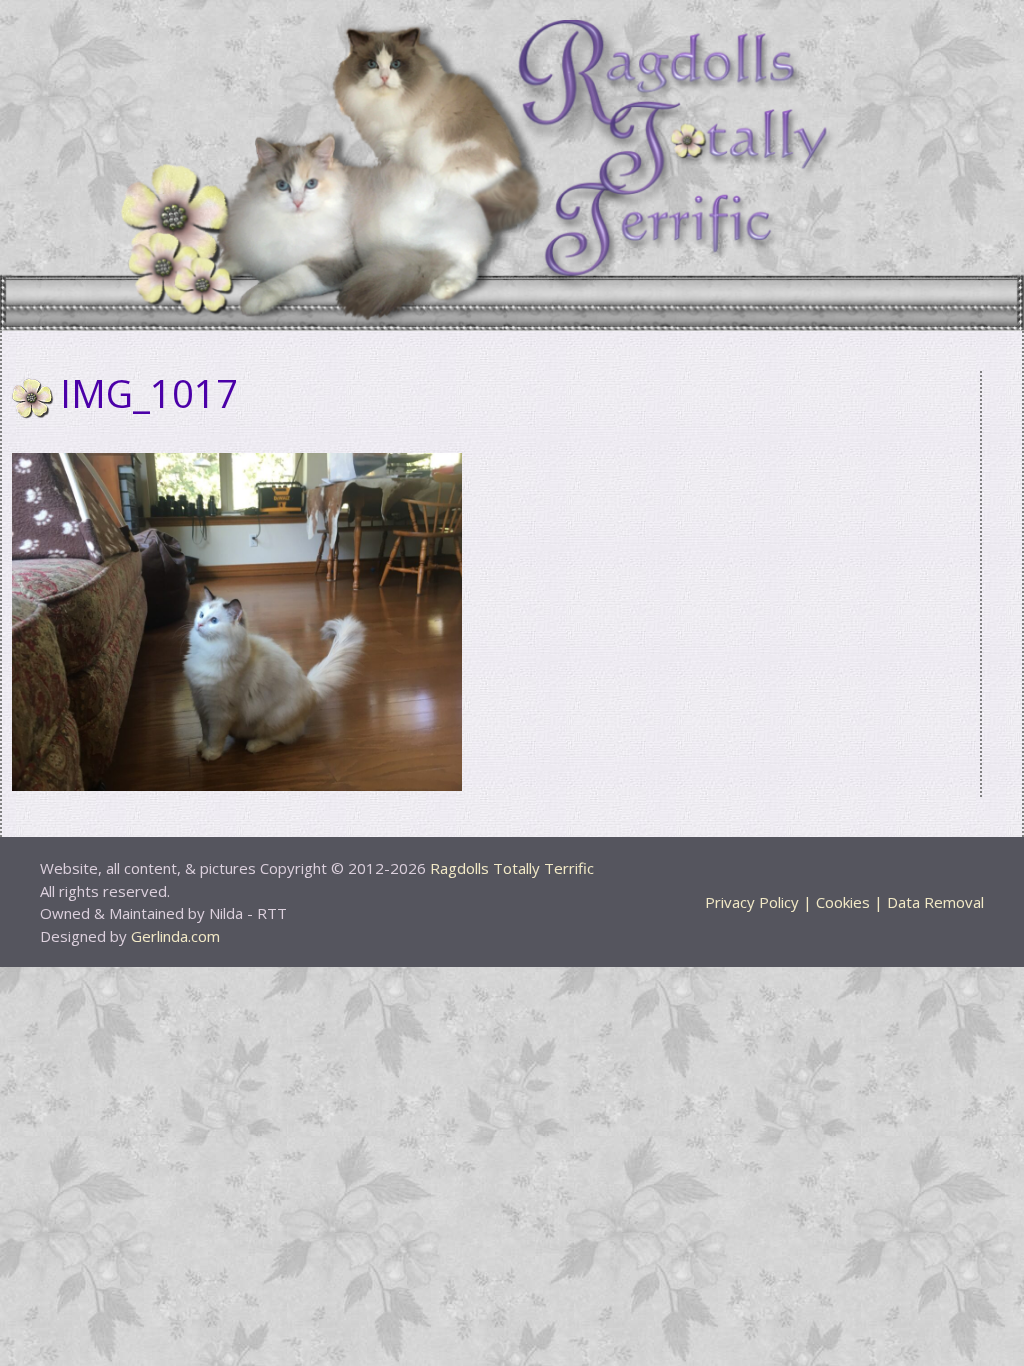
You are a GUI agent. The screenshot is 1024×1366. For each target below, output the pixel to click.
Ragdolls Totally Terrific (512, 868)
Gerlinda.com (175, 936)
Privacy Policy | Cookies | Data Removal (844, 902)
